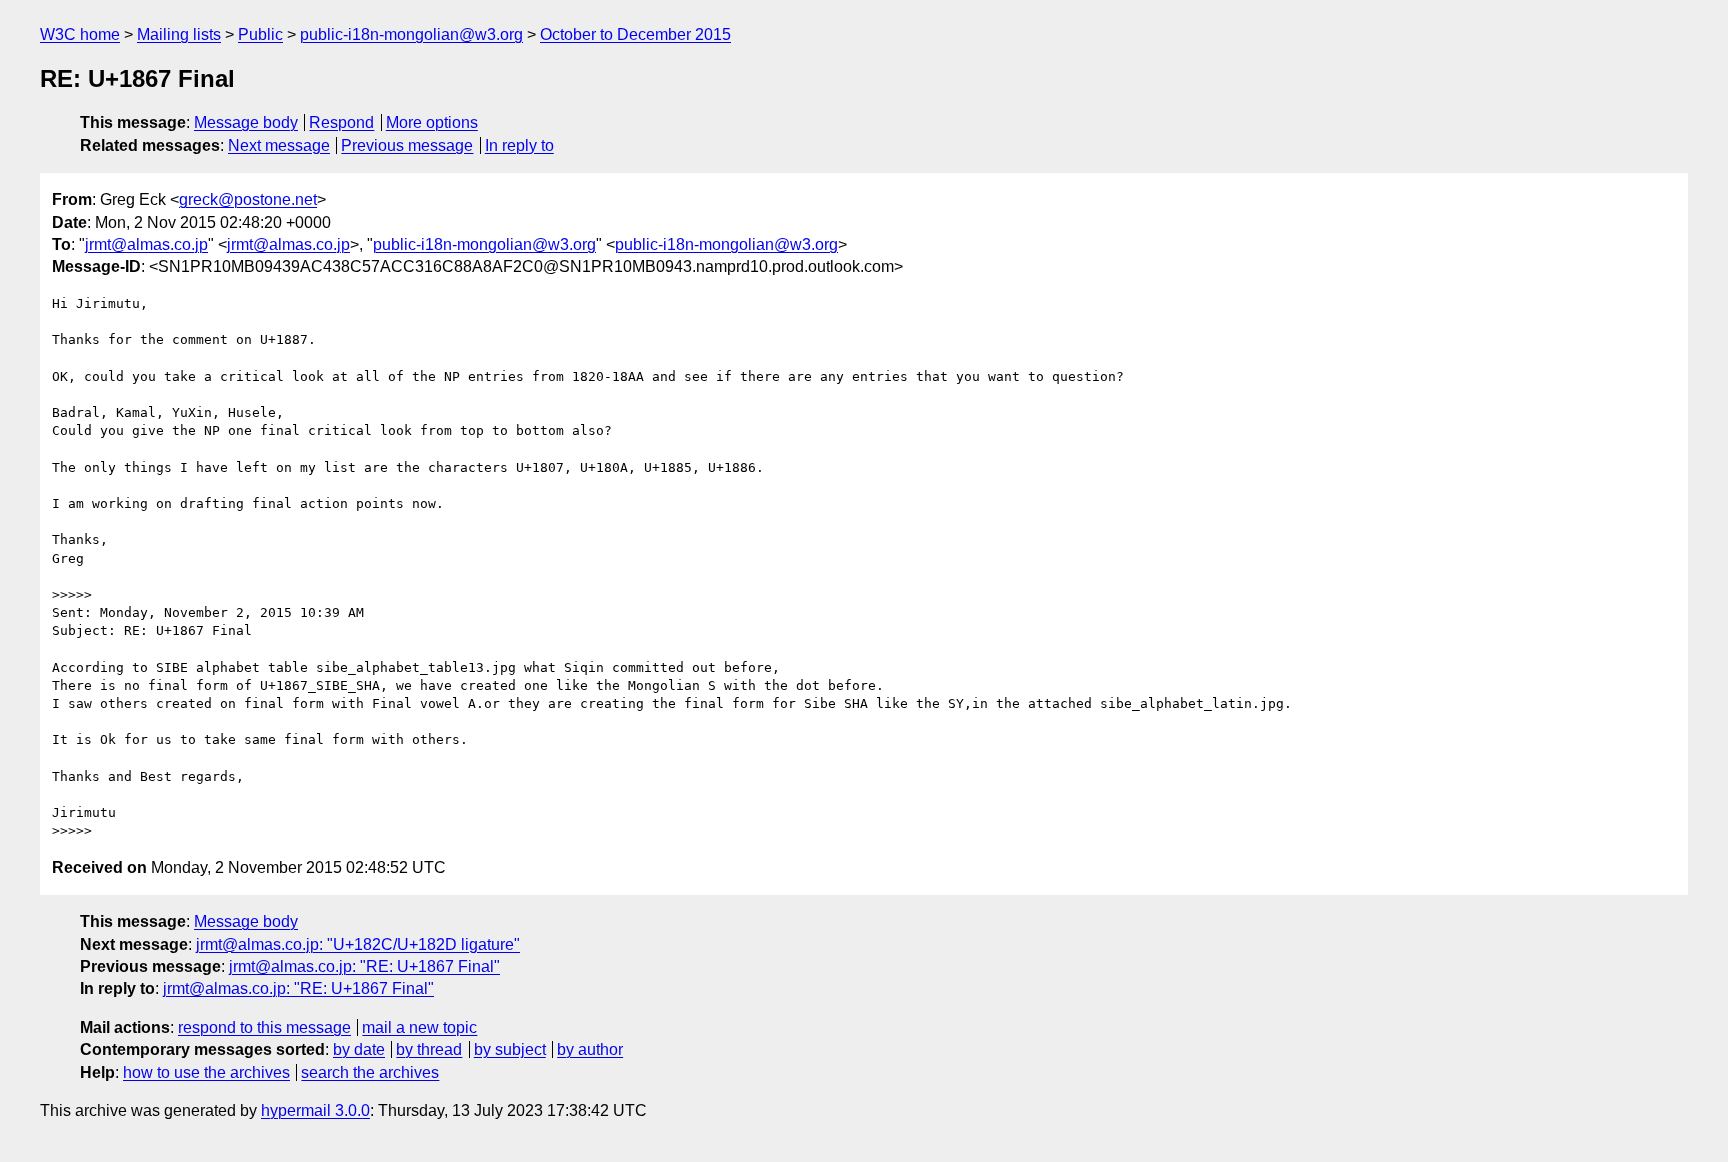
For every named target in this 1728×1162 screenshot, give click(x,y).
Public (260, 34)
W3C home (80, 34)
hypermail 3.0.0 (315, 1110)
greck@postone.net (248, 199)
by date (359, 1049)
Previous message (407, 145)
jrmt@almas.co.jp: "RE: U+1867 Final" (364, 966)
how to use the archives (206, 1072)
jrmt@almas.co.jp (146, 244)
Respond (341, 122)
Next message (279, 145)
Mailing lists (179, 34)
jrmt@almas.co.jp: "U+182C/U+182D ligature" (358, 944)
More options (432, 122)
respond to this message (264, 1027)
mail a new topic (419, 1027)
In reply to (519, 145)
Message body (246, 122)
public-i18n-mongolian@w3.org (411, 34)
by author (590, 1049)
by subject (510, 1049)
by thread (429, 1049)
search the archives (370, 1072)
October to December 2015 (635, 34)
